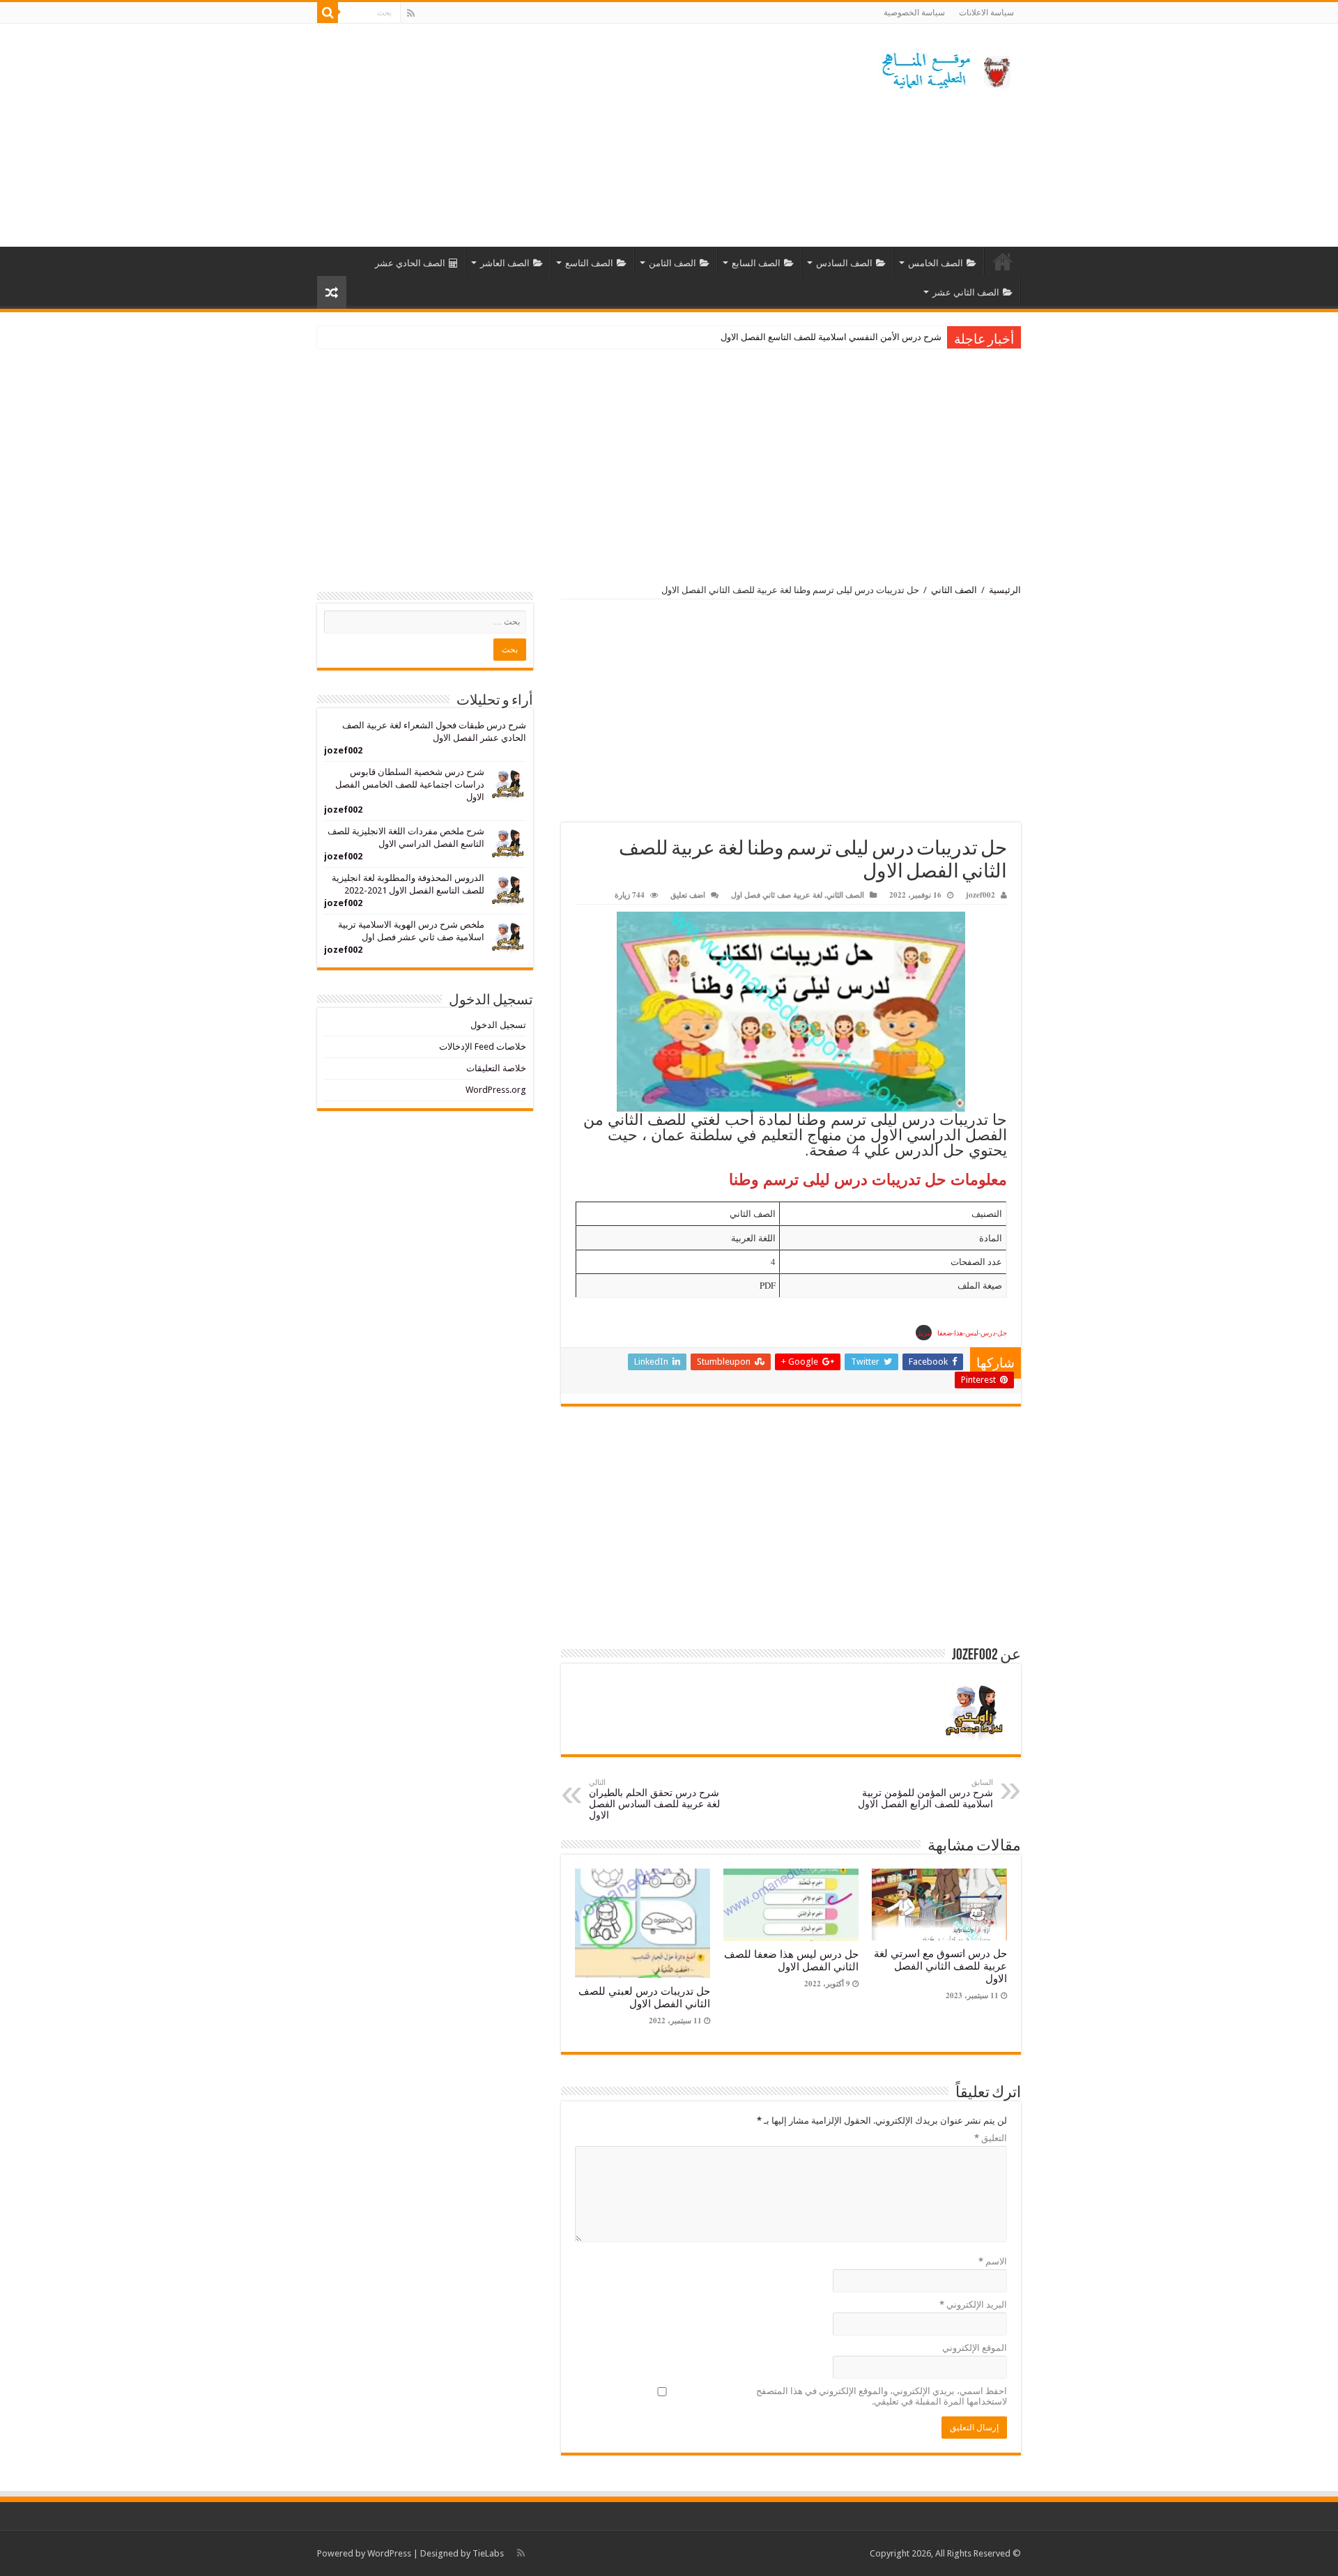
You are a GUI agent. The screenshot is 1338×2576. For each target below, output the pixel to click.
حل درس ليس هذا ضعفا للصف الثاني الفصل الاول (791, 1961)
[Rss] (411, 13)
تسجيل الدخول (498, 1025)
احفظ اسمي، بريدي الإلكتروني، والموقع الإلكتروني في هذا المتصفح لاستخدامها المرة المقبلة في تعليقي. (882, 2396)
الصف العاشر (505, 263)
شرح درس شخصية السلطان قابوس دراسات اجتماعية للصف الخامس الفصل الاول (410, 784)
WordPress (389, 2553)
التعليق (991, 2138)
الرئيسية (1003, 261)
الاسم (993, 2261)
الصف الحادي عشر (410, 263)
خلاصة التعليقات (496, 1068)
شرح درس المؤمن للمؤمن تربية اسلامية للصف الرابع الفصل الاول (925, 1794)
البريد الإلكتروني (973, 2305)
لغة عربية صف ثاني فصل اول (777, 895)
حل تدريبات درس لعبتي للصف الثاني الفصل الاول (644, 1998)
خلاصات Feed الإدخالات (483, 1046)
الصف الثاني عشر (966, 292)
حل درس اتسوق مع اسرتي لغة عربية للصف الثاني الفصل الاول (940, 1966)
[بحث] (328, 13)
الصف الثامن (672, 263)
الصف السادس (844, 263)
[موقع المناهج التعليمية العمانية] (944, 68)
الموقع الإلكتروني (975, 2348)
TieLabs (488, 2553)
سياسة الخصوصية (914, 13)
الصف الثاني (954, 590)
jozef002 (981, 895)
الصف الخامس (936, 263)
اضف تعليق (688, 895)
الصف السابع (756, 263)
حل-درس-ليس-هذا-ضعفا (972, 1333)
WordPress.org (496, 1090)
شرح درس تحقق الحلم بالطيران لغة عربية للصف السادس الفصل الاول (654, 1799)
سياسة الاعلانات (986, 13)
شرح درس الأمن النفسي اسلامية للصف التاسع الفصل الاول (831, 337)
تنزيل (924, 1333)
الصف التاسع (589, 263)
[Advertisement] (581, 135)
